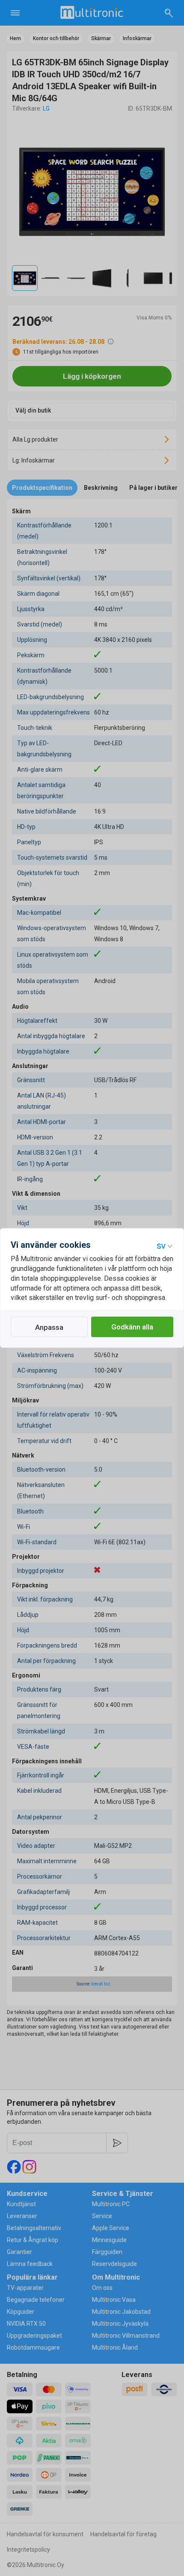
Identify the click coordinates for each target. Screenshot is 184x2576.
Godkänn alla (132, 1327)
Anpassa (49, 1327)
